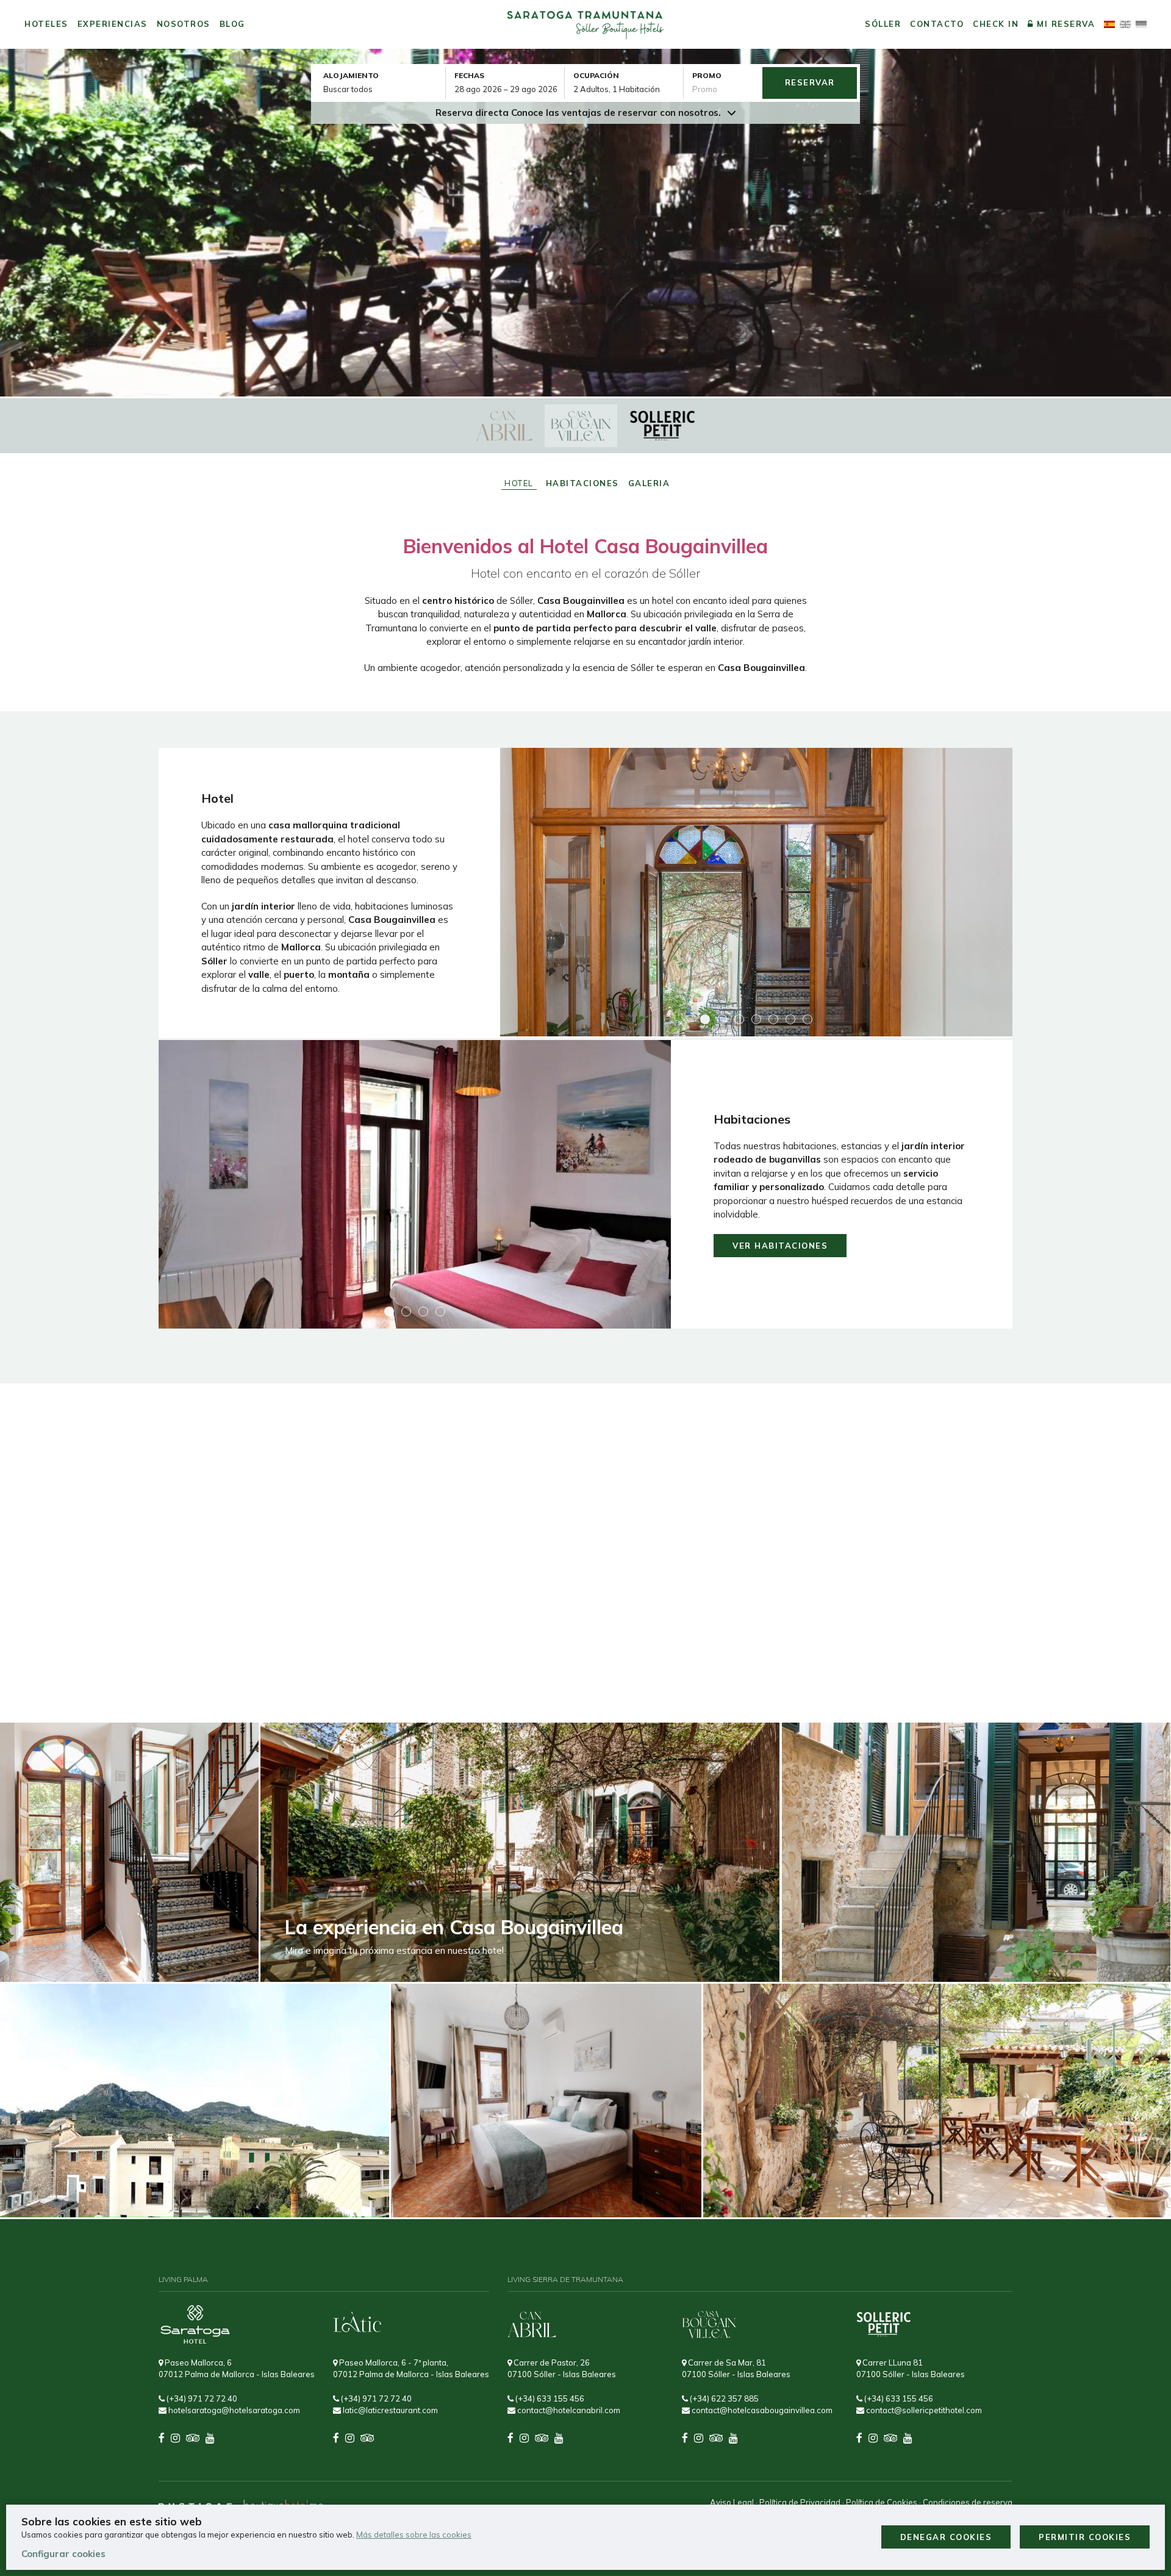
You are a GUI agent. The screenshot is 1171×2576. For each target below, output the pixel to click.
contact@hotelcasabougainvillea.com (761, 2410)
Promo (707, 75)
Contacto (937, 24)
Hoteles (46, 24)
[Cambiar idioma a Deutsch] (1141, 24)
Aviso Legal (732, 2502)
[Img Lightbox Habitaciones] (415, 1184)
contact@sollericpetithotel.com (923, 2410)
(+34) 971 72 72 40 (201, 2398)
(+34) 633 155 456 (549, 2398)
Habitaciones (582, 483)
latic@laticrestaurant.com (389, 2410)
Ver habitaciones (780, 1246)
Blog (232, 24)
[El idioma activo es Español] (1109, 24)
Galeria (649, 483)
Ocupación (596, 75)
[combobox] (509, 89)
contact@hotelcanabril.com (568, 2410)
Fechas (469, 75)
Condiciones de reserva (968, 2502)
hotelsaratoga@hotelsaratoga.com (233, 2410)
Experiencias (113, 24)
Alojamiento (351, 75)
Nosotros (184, 24)
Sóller (883, 24)
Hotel (519, 483)
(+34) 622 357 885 (723, 2398)
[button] (705, 1019)
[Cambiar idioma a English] (1125, 24)
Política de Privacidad (800, 2502)
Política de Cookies (882, 2502)
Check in (996, 24)
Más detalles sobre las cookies (414, 2535)
